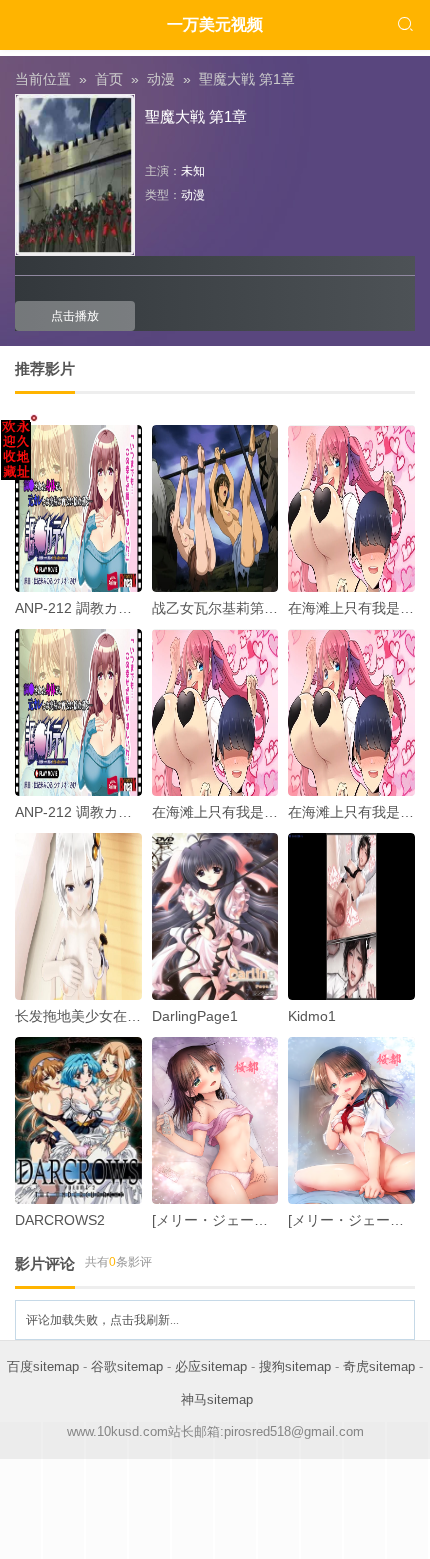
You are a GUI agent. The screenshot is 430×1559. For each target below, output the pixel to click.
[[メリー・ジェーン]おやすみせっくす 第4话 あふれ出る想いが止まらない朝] (351, 1120)
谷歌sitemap (127, 1366)
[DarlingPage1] (215, 916)
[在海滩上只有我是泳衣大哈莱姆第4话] (351, 712)
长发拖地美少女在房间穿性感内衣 (120, 1016)
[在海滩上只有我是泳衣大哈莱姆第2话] (351, 508)
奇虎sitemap (379, 1366)
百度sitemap (43, 1366)
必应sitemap (211, 1366)
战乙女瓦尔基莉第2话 (219, 608)
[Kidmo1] (351, 916)
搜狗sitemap (295, 1366)
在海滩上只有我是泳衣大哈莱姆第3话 (268, 812)
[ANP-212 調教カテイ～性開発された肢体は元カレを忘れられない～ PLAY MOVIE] (78, 508)
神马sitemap (217, 1399)
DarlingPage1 (195, 1016)
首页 (109, 79)
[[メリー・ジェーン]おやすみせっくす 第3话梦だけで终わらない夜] (215, 1120)
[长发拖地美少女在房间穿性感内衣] (78, 916)
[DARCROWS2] (78, 1120)
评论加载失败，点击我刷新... (102, 1320)
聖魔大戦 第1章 (247, 79)
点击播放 (75, 316)
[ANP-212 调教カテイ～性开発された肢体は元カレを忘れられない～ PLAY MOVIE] (78, 712)
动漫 (161, 79)
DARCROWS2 (60, 1220)
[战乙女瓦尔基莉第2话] (215, 508)
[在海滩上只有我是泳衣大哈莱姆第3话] (215, 712)
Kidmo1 (312, 1016)
